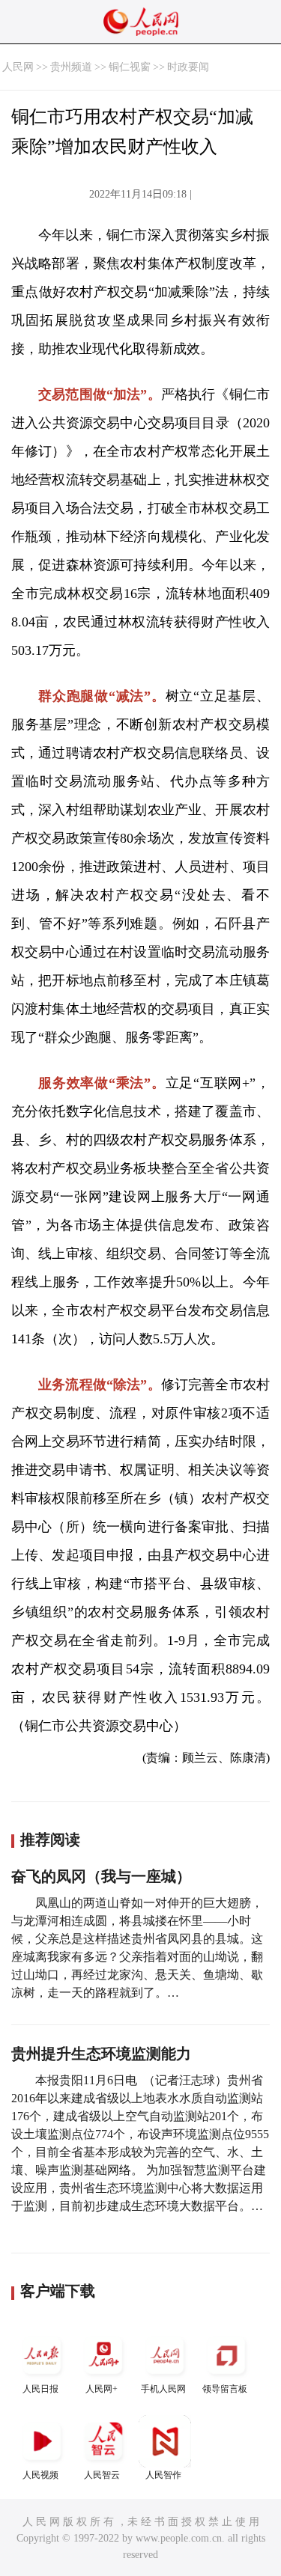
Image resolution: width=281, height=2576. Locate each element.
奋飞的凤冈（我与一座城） (101, 1876)
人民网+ (102, 2389)
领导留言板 (225, 2389)
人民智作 (163, 2475)
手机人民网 (163, 2389)
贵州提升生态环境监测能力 (101, 2054)
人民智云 (102, 2475)
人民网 (18, 67)
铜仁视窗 (130, 67)
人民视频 (40, 2475)
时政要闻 (188, 67)
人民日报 (40, 2389)
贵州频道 (71, 67)
